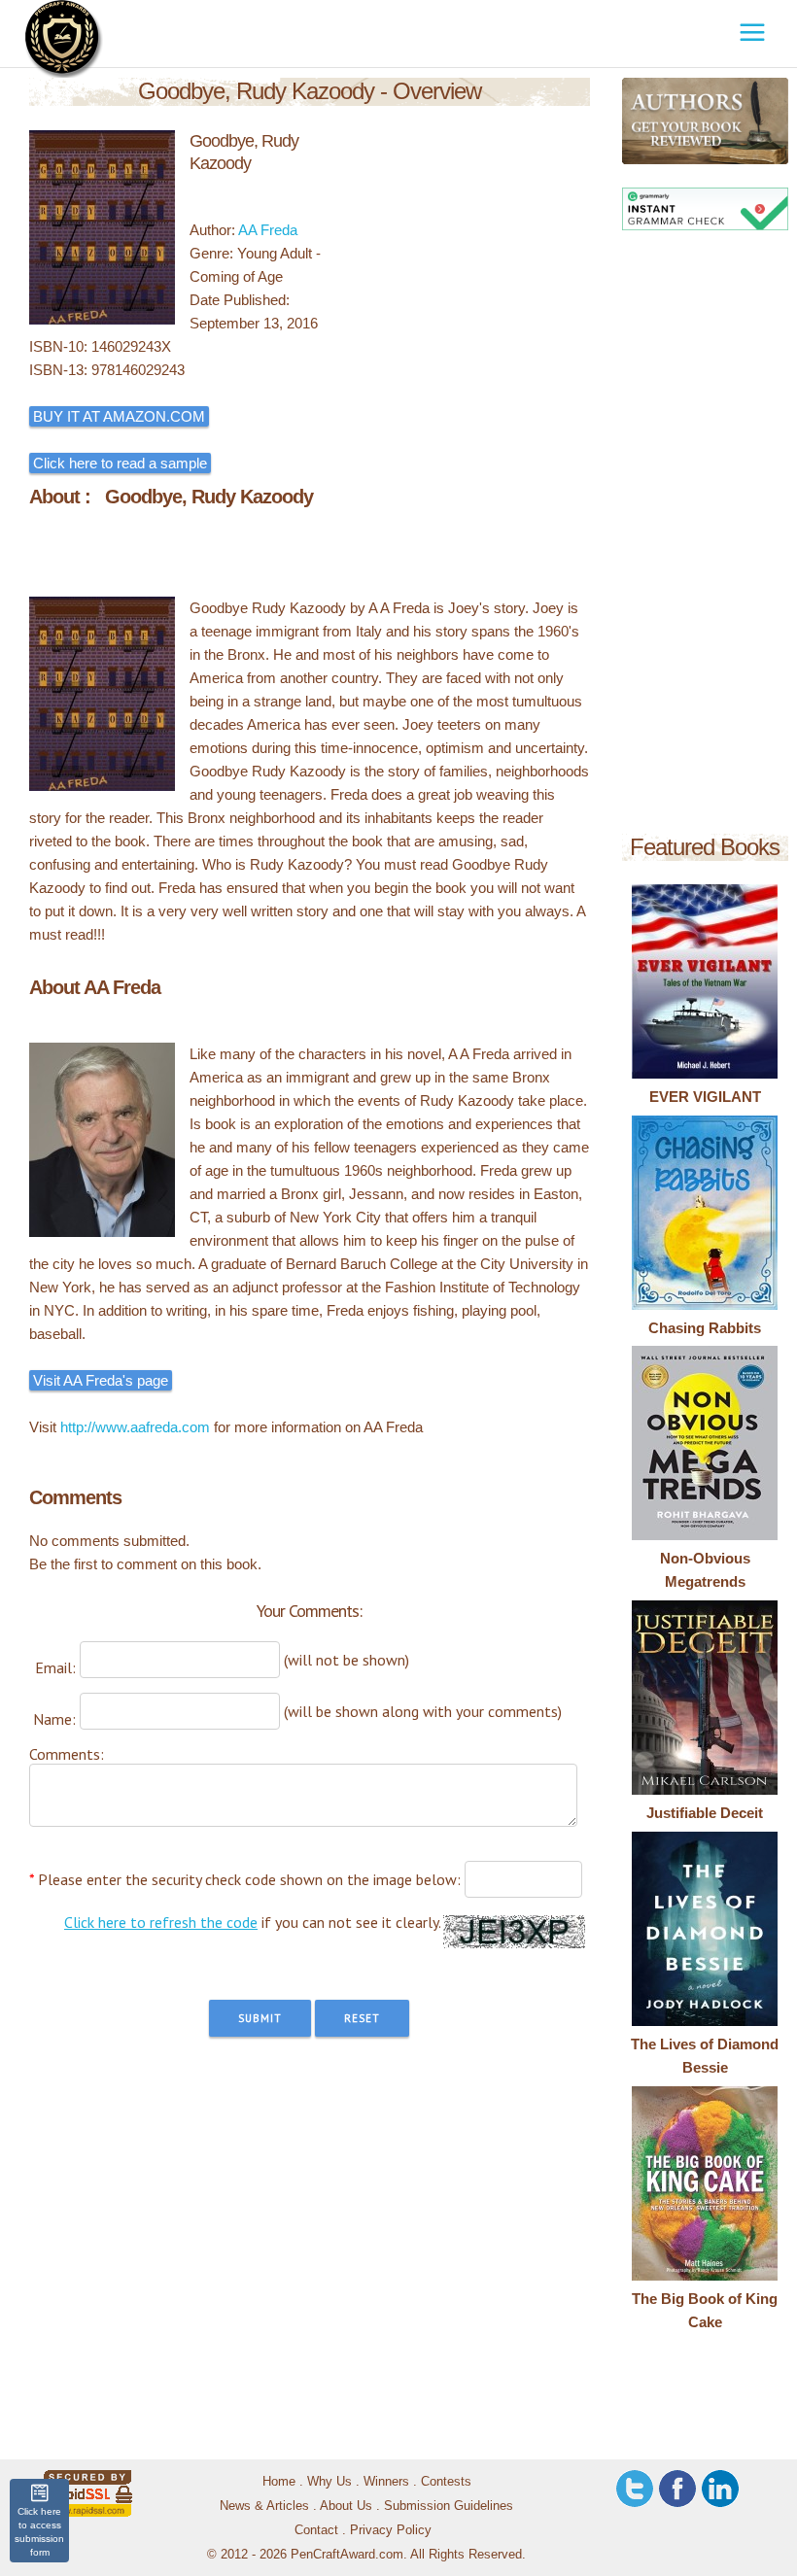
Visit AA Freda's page (101, 1380)
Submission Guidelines (449, 2506)
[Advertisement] (705, 535)
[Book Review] (635, 121)
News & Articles (264, 2506)
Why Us (329, 2481)
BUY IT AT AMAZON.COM (119, 416)
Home (279, 2481)
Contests (446, 2481)
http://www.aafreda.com (135, 1427)
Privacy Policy (391, 2530)
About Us (346, 2506)
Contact (316, 2530)
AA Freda (268, 230)
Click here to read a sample (120, 463)
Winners (386, 2481)
